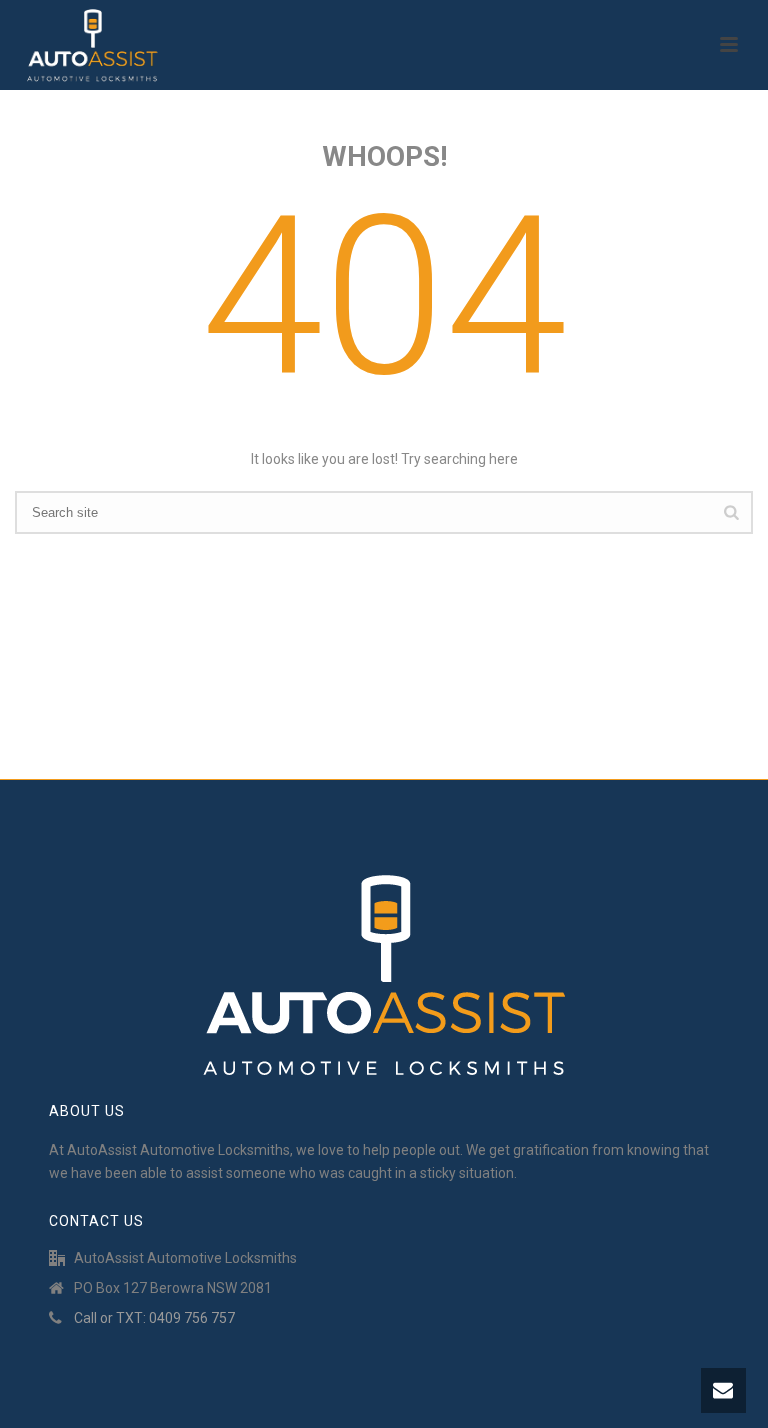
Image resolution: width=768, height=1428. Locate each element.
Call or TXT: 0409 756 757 (154, 1318)
